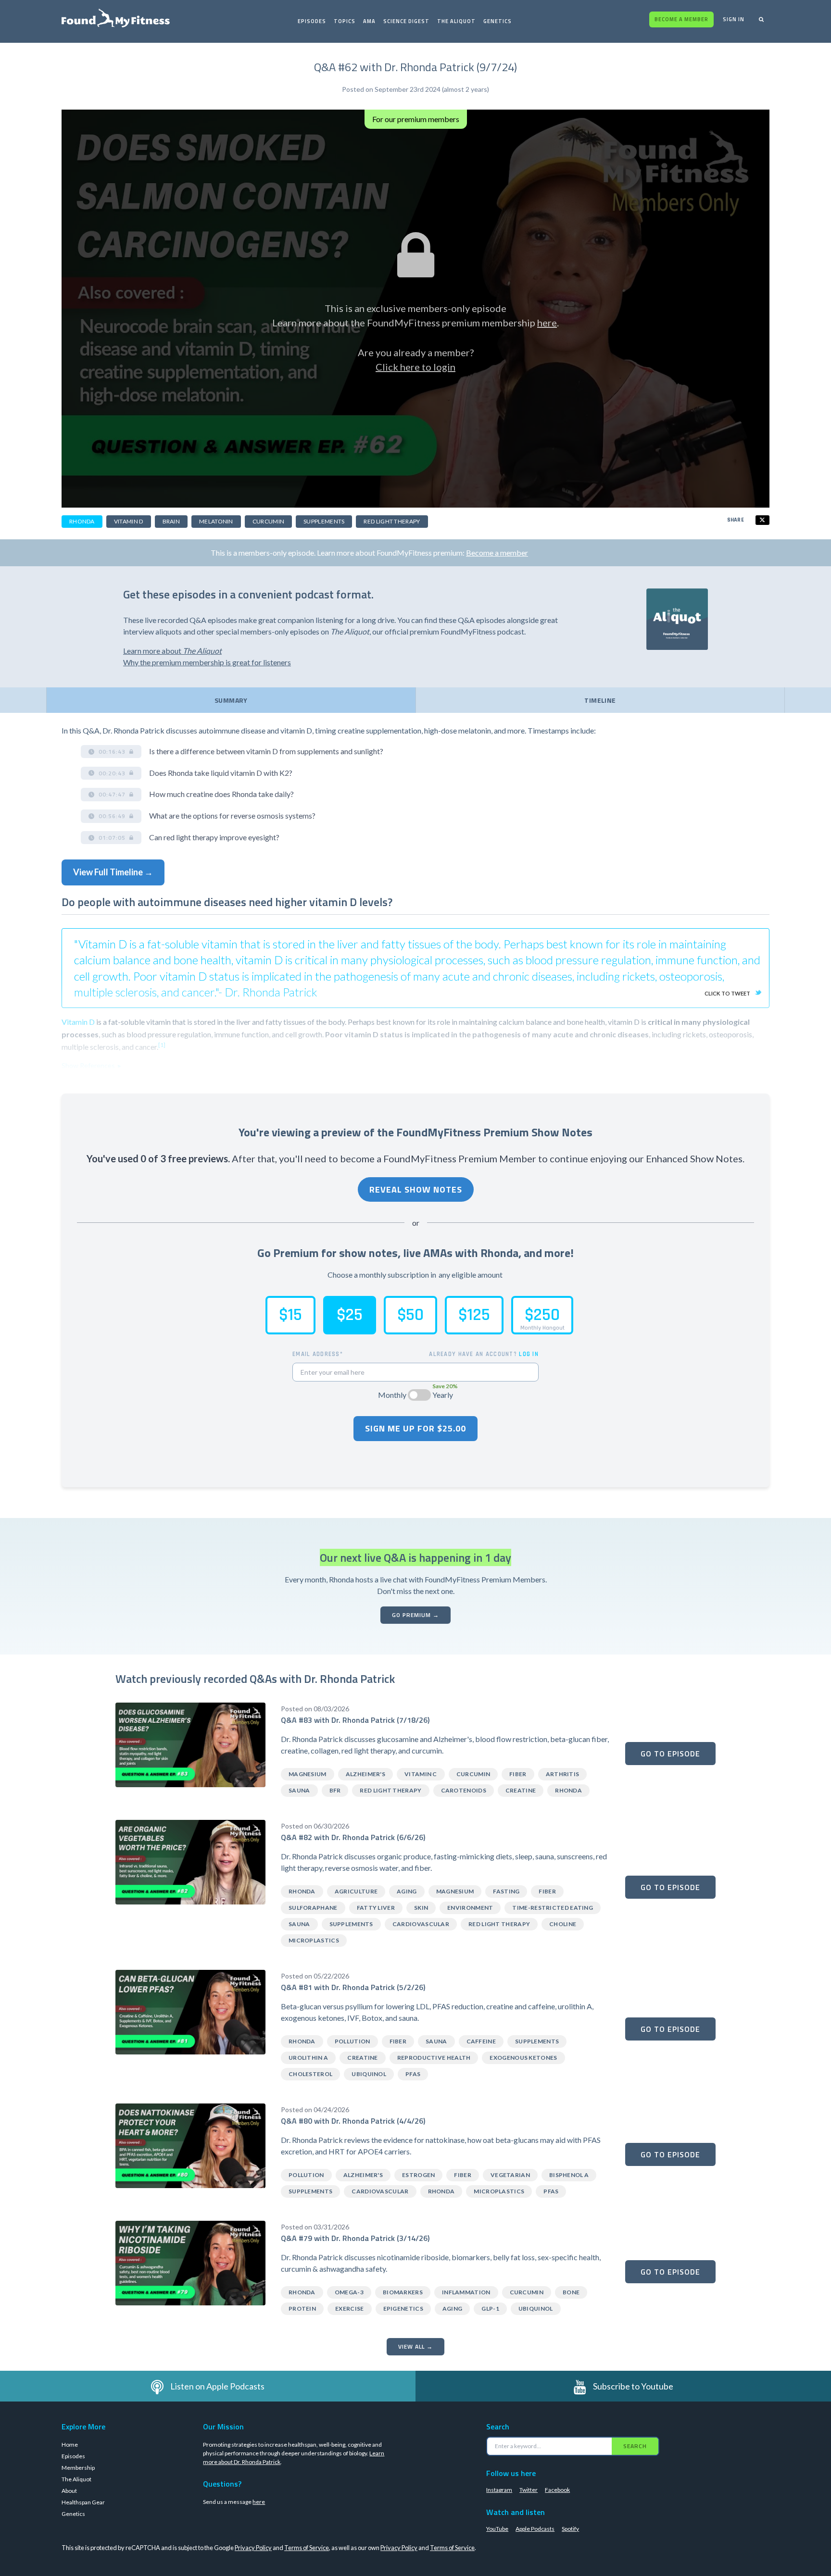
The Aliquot (456, 21)
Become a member (681, 19)
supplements (324, 521)
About (69, 2491)
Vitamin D (78, 1022)
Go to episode (670, 1754)
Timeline (600, 700)
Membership (78, 2468)
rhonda (82, 521)
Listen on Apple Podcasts (217, 2386)
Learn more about (172, 651)
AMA (369, 21)
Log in (529, 1354)
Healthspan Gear (83, 2502)
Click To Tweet (727, 993)
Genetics (497, 21)
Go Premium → (415, 1615)
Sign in (734, 19)
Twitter (529, 2490)
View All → (415, 2346)
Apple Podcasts (535, 2529)
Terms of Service (307, 2548)
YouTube (497, 2529)
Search (635, 2446)
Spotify (570, 2529)
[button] (111, 752)
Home (70, 2445)
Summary (231, 700)
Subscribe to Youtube (633, 2386)
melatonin (216, 521)
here (547, 323)
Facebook (557, 2490)
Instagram (499, 2490)
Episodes (312, 21)
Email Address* (318, 1354)
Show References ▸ (91, 1065)
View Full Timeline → (113, 872)
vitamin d (129, 521)
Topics (345, 21)
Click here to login (415, 367)
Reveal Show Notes (416, 1189)
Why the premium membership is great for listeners (207, 662)
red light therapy (392, 521)
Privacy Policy (253, 2548)
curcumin (268, 521)
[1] (162, 1045)
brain (171, 521)
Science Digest (406, 21)
